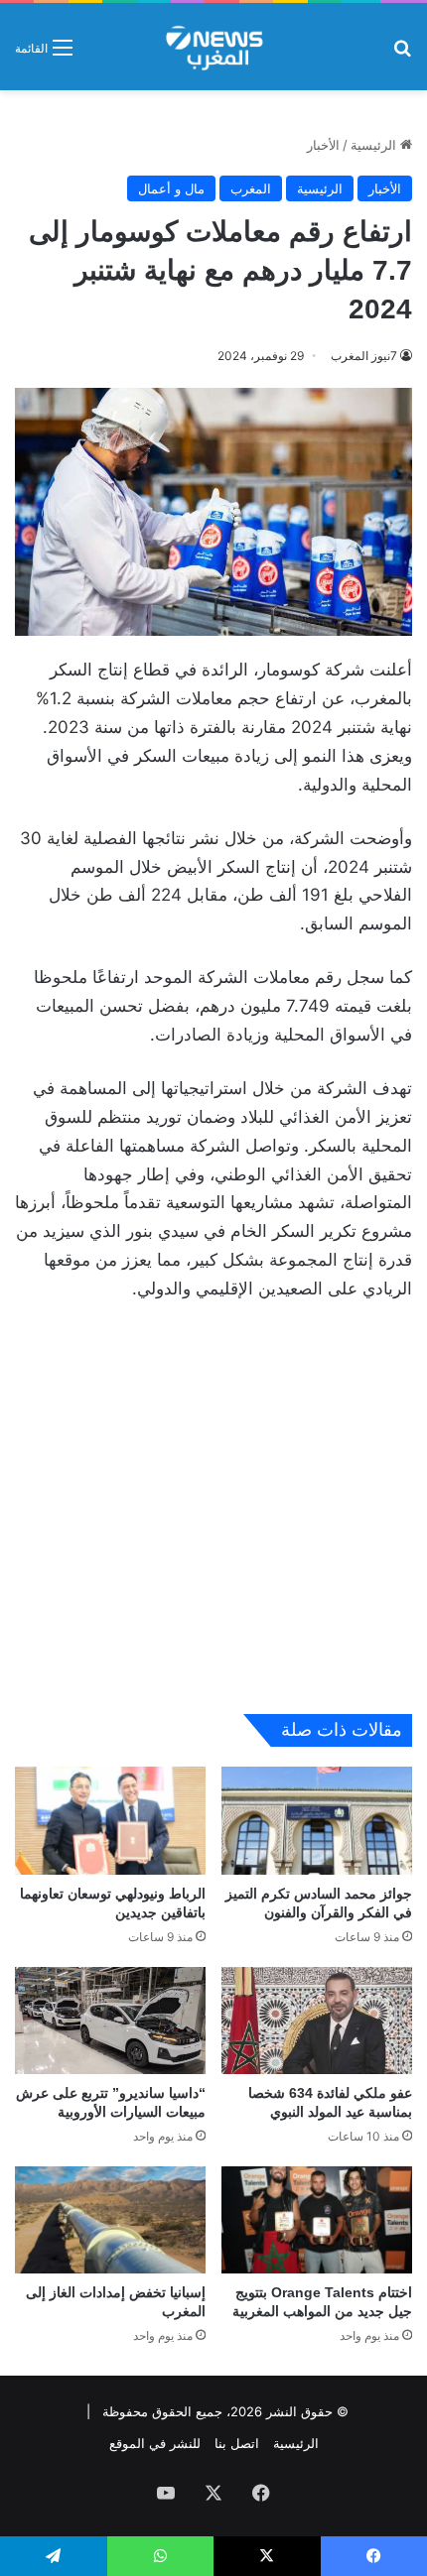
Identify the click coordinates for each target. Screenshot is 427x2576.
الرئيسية (375, 145)
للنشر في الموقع (155, 2443)
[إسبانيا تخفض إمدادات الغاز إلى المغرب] (110, 2220)
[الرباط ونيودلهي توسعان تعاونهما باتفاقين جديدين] (110, 1820)
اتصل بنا (237, 2443)
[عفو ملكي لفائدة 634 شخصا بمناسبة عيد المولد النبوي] (317, 2021)
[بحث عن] (402, 54)
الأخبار (323, 145)
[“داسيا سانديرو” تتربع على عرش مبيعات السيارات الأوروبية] (110, 2021)
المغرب (251, 188)
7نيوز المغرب (364, 356)
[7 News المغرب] (213, 47)
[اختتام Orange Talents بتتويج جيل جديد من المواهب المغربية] (317, 2220)
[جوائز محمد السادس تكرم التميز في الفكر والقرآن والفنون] (317, 1820)
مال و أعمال (171, 188)
